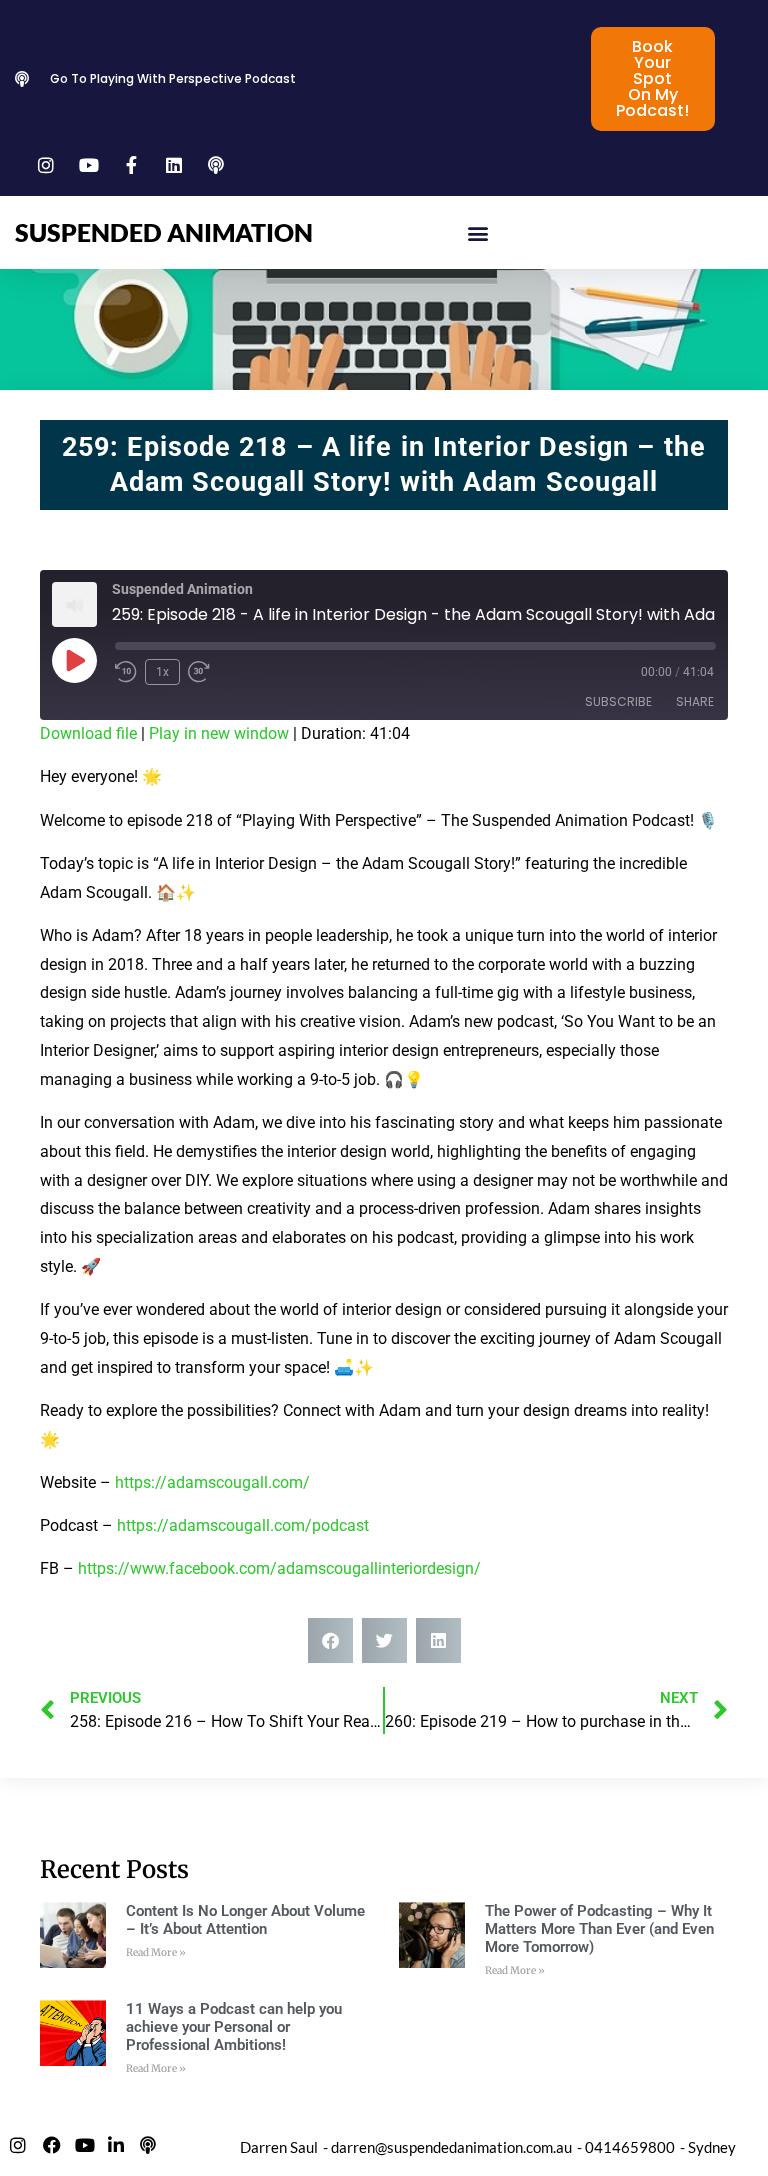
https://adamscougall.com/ (212, 1482)
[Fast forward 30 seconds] (204, 672)
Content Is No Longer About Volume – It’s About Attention (245, 1920)
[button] (478, 232)
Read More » (156, 1952)
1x (162, 672)
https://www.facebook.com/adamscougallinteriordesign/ (279, 1568)
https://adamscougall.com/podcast (243, 1525)
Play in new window (219, 733)
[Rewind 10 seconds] (126, 672)
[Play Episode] (74, 660)
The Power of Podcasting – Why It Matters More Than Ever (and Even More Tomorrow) (599, 1929)
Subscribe (618, 701)
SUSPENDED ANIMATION (164, 232)
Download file (88, 733)
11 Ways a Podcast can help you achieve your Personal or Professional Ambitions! (234, 2027)
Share (695, 701)
